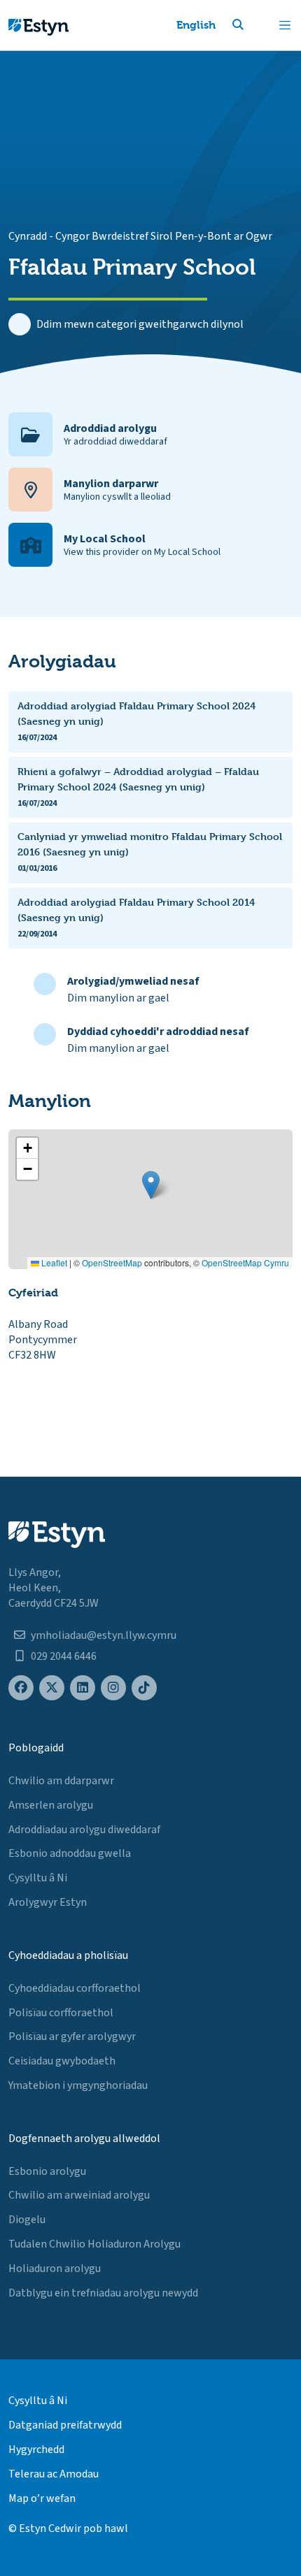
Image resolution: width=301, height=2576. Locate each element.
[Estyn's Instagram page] (113, 1688)
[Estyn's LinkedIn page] (83, 1688)
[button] (255, 25)
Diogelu (27, 2220)
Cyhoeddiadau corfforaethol (75, 1988)
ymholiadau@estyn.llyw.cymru (104, 1635)
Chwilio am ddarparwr (61, 1781)
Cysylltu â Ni (38, 1878)
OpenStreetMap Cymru (245, 1262)
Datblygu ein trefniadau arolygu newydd (103, 2293)
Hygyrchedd (36, 2450)
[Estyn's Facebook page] (21, 1688)
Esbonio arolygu (47, 2171)
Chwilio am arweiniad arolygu (79, 2195)
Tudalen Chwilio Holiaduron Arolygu (94, 2244)
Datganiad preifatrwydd (65, 2425)
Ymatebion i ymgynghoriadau (78, 2085)
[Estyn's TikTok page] (144, 1688)
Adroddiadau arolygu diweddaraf (84, 1830)
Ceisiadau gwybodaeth (62, 2061)
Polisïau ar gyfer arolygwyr (72, 2036)
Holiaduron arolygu (55, 2269)
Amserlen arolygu (51, 1805)
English (196, 25)
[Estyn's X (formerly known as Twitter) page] (52, 1688)
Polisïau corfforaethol (61, 2013)
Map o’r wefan (42, 2498)
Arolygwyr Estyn (48, 1902)
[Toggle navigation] (285, 25)
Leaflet (53, 1262)
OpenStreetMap (112, 1262)
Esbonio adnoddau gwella (70, 1853)
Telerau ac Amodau (54, 2474)
